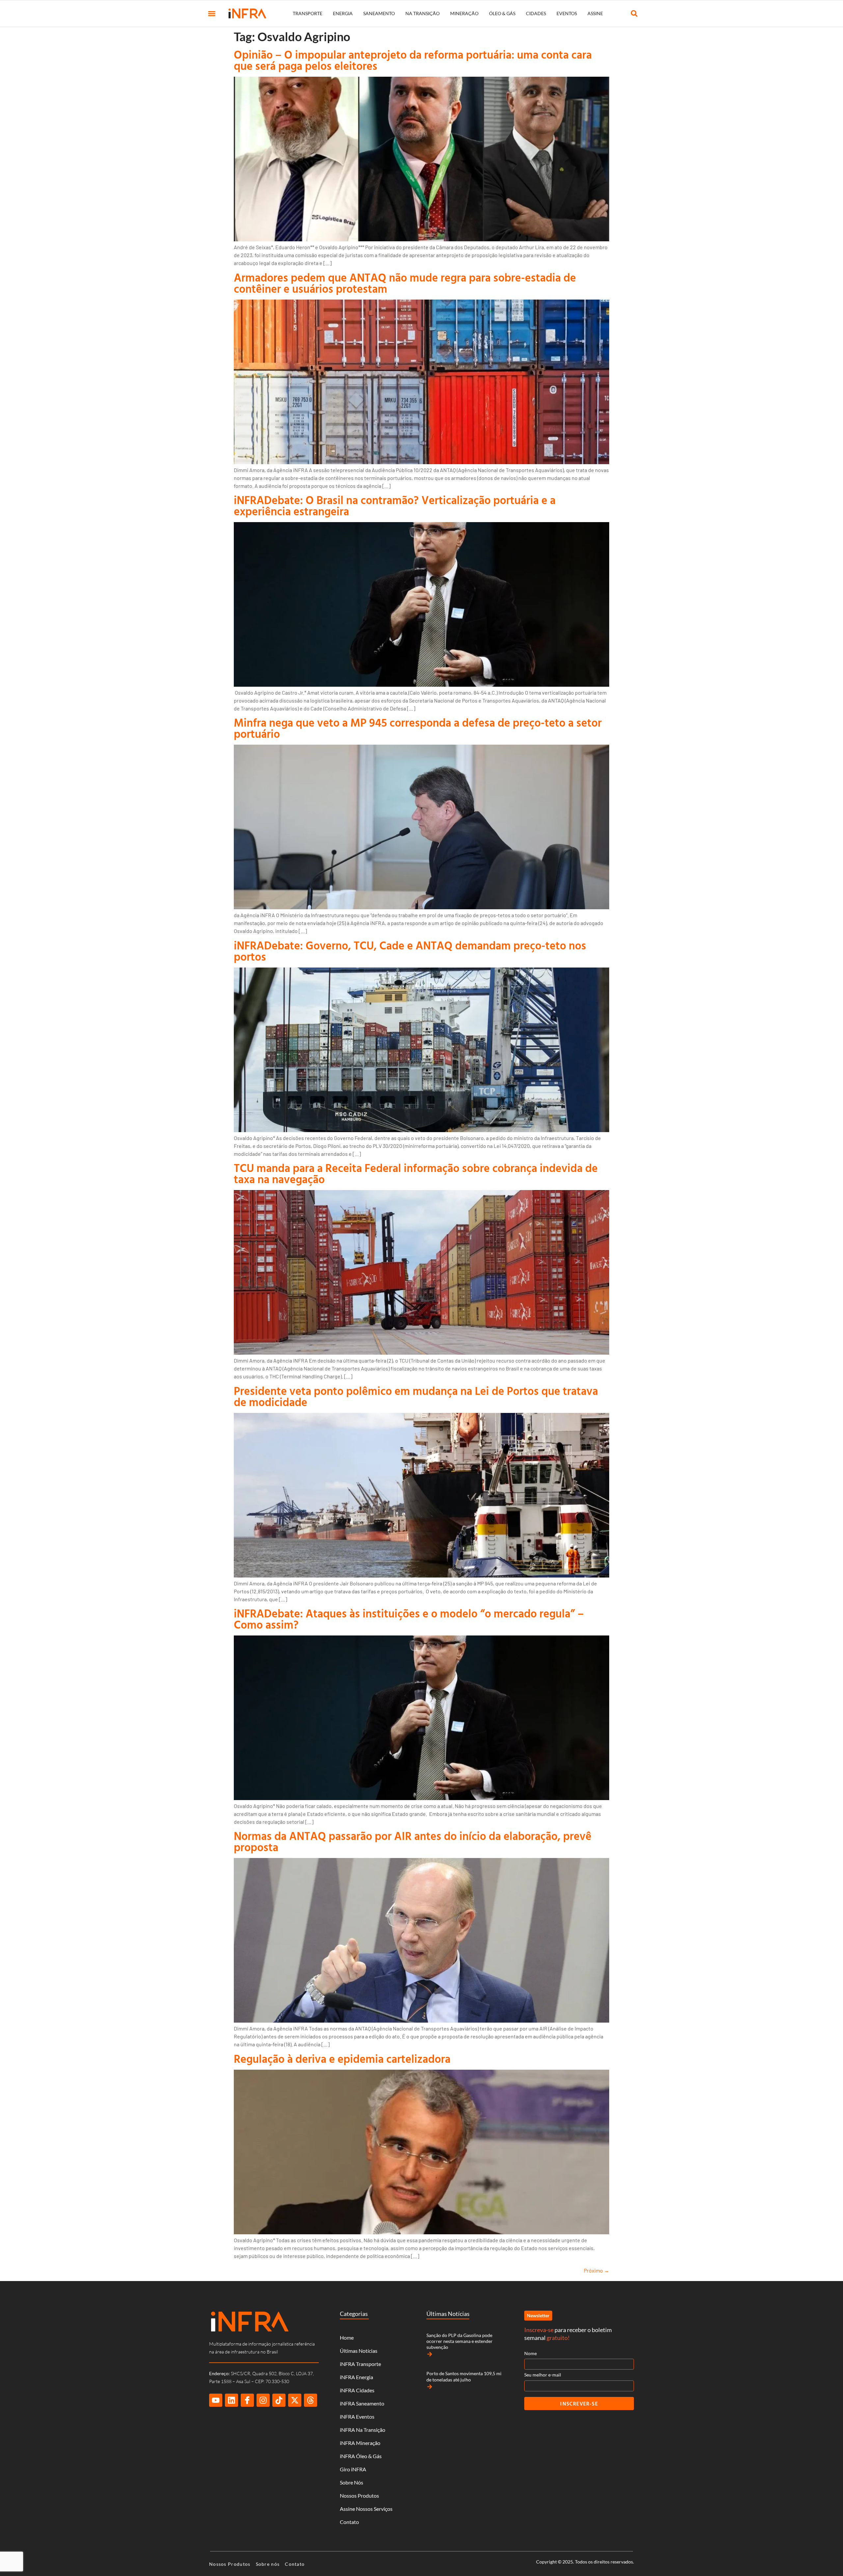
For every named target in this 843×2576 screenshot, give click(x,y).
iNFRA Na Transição (363, 2430)
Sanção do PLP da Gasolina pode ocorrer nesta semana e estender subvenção (460, 2341)
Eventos (567, 13)
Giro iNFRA (353, 2469)
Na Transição (422, 13)
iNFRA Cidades (357, 2390)
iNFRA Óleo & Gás (361, 2456)
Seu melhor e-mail (543, 2375)
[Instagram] (263, 2400)
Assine (595, 13)
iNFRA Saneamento (362, 2403)
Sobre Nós (352, 2482)
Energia (343, 13)
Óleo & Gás (502, 13)
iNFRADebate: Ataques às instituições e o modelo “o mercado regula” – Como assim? (409, 1619)
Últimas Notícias (359, 2351)
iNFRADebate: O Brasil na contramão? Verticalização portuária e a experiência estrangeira (395, 505)
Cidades (536, 13)
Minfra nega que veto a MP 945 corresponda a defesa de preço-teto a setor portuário (418, 728)
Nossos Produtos (359, 2496)
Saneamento (379, 13)
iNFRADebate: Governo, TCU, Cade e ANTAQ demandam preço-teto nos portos (410, 951)
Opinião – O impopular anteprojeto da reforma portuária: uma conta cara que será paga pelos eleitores (413, 60)
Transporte (308, 13)
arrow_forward (430, 2354)
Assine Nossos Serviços (366, 2509)
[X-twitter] (295, 2400)
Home (347, 2337)
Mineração (464, 13)
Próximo (597, 2270)
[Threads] (311, 2400)
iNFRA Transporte (360, 2364)
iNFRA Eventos (357, 2417)
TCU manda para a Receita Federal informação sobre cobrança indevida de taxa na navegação (416, 1173)
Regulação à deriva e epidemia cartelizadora (342, 2059)
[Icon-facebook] (247, 2400)
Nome (530, 2353)
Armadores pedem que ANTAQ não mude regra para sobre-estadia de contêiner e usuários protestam (405, 283)
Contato (349, 2522)
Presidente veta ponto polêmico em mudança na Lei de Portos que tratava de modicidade (416, 1396)
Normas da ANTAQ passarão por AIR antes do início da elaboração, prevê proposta (413, 1841)
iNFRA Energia (356, 2377)
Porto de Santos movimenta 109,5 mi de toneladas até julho (464, 2376)
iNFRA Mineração (360, 2443)
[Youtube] (216, 2400)
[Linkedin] (231, 2400)
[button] (212, 13)
